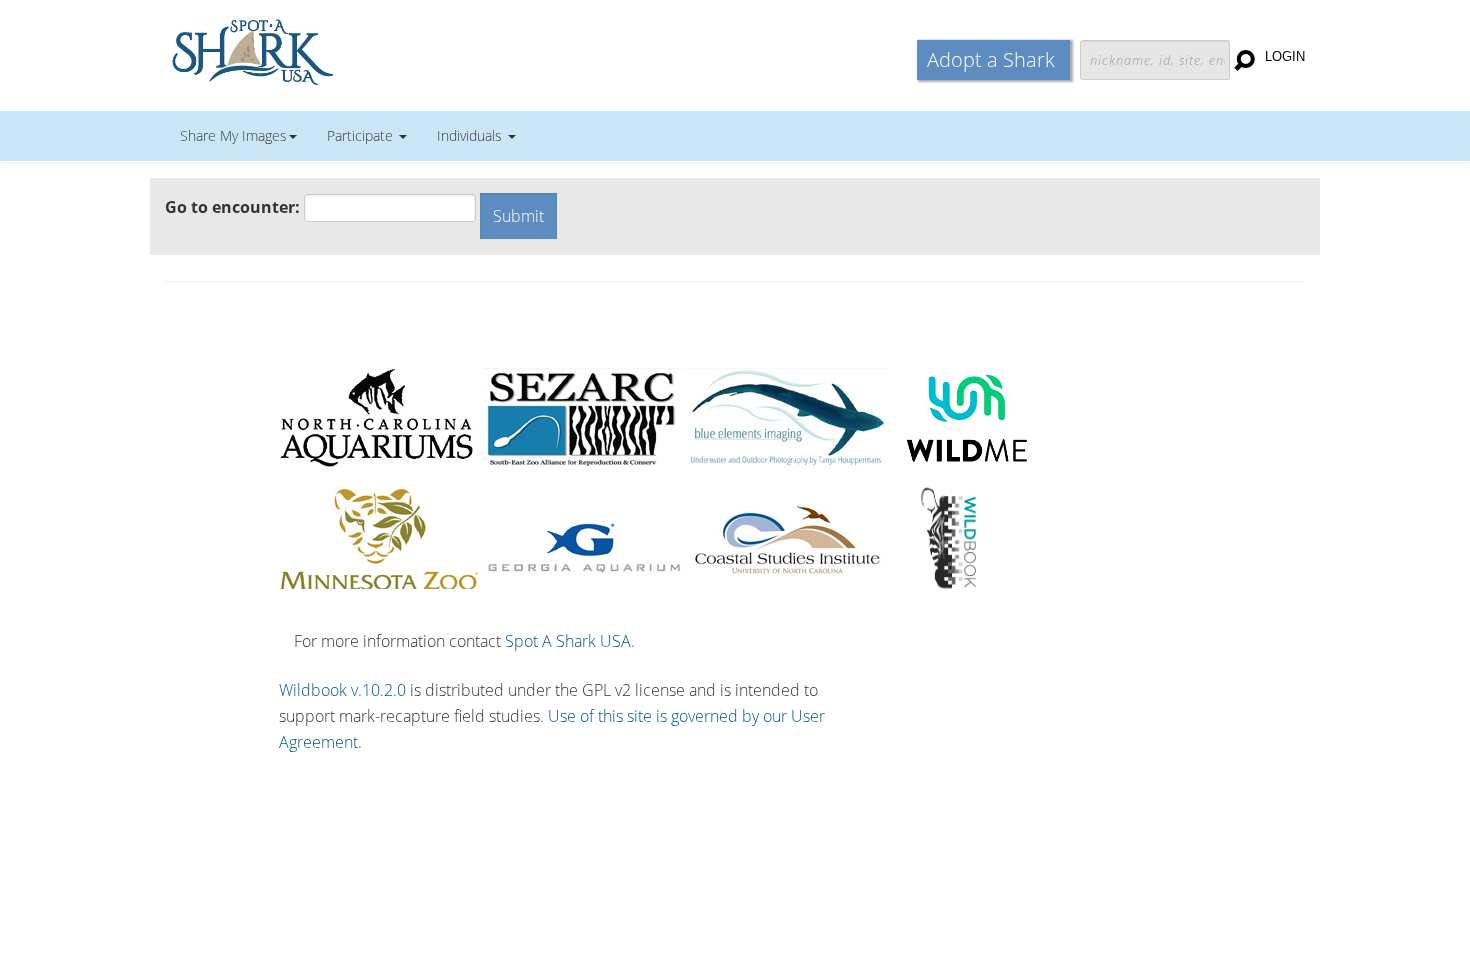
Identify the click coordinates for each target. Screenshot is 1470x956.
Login (1285, 56)
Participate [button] (362, 135)
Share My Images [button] (233, 135)
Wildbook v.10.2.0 (342, 690)
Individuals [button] (471, 135)
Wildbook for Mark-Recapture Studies (340, 50)
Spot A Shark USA (568, 641)
